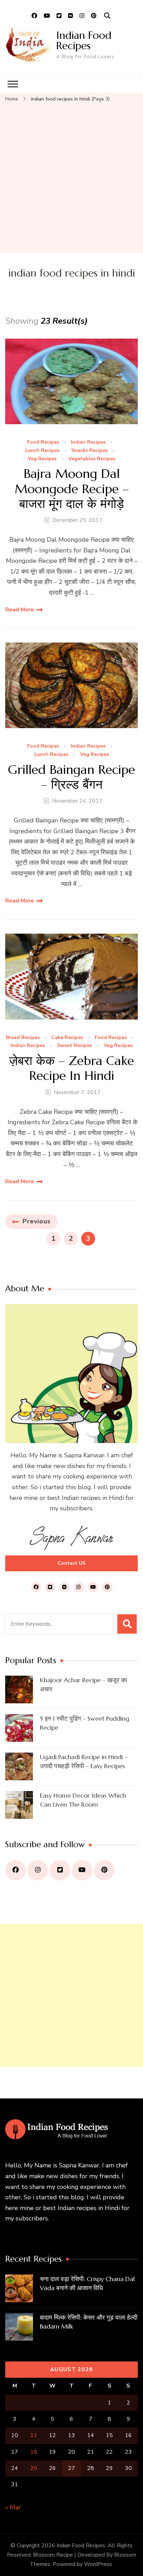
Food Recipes (43, 442)
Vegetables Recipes (92, 459)
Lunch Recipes (42, 451)
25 (34, 2468)
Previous (37, 1221)
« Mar (13, 2507)
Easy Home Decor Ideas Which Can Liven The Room (83, 1800)
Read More (20, 610)
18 (34, 2452)
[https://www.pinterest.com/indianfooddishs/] (104, 1870)
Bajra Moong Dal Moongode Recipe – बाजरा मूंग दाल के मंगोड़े (72, 489)
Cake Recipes (67, 1038)
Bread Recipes (23, 1038)
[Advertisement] (71, 178)
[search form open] (107, 16)
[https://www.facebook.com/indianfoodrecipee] (15, 1870)
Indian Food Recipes (84, 40)
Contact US (71, 1563)
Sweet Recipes (74, 1046)
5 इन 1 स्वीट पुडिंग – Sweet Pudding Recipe (85, 1723)
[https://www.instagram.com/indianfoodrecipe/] (38, 1870)
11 (34, 2435)
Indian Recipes (88, 442)
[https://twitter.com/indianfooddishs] (60, 1870)
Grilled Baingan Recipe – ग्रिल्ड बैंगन (71, 777)
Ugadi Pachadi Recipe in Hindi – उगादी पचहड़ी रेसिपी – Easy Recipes (84, 1761)
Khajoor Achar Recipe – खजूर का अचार (83, 1684)
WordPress (98, 2564)
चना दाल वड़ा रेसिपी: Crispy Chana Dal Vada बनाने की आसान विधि (87, 2283)
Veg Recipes (42, 459)
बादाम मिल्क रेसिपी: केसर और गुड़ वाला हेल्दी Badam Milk (89, 2322)
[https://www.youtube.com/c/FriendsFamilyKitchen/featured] (82, 1870)
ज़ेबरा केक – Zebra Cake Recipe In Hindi (71, 1068)
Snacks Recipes (89, 451)
